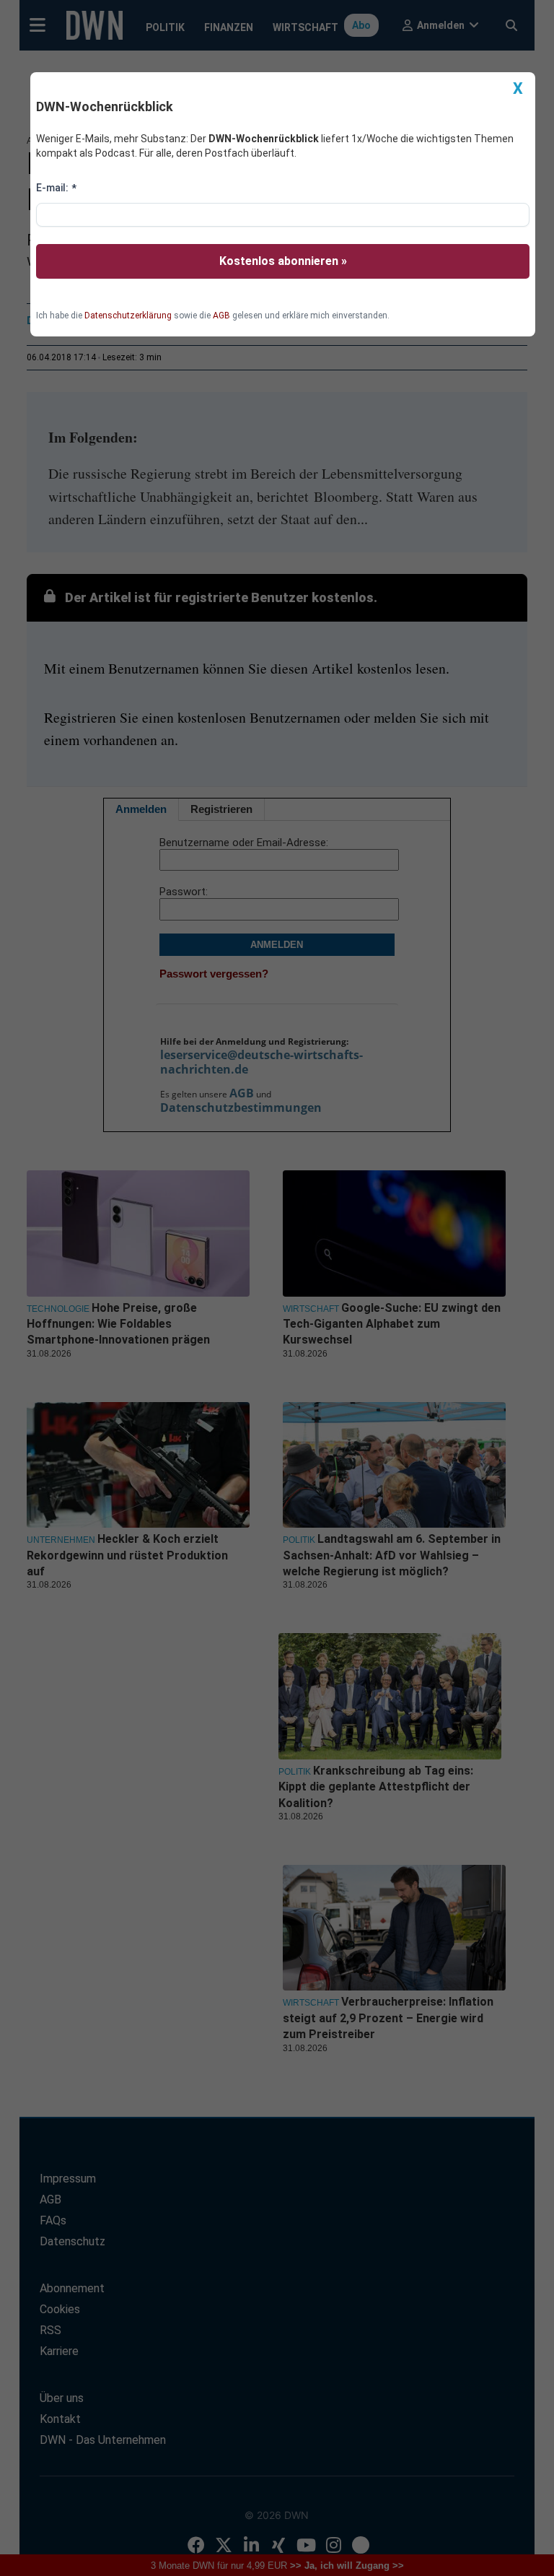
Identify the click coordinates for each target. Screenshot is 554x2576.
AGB (221, 316)
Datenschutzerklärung (128, 316)
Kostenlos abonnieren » (283, 261)
